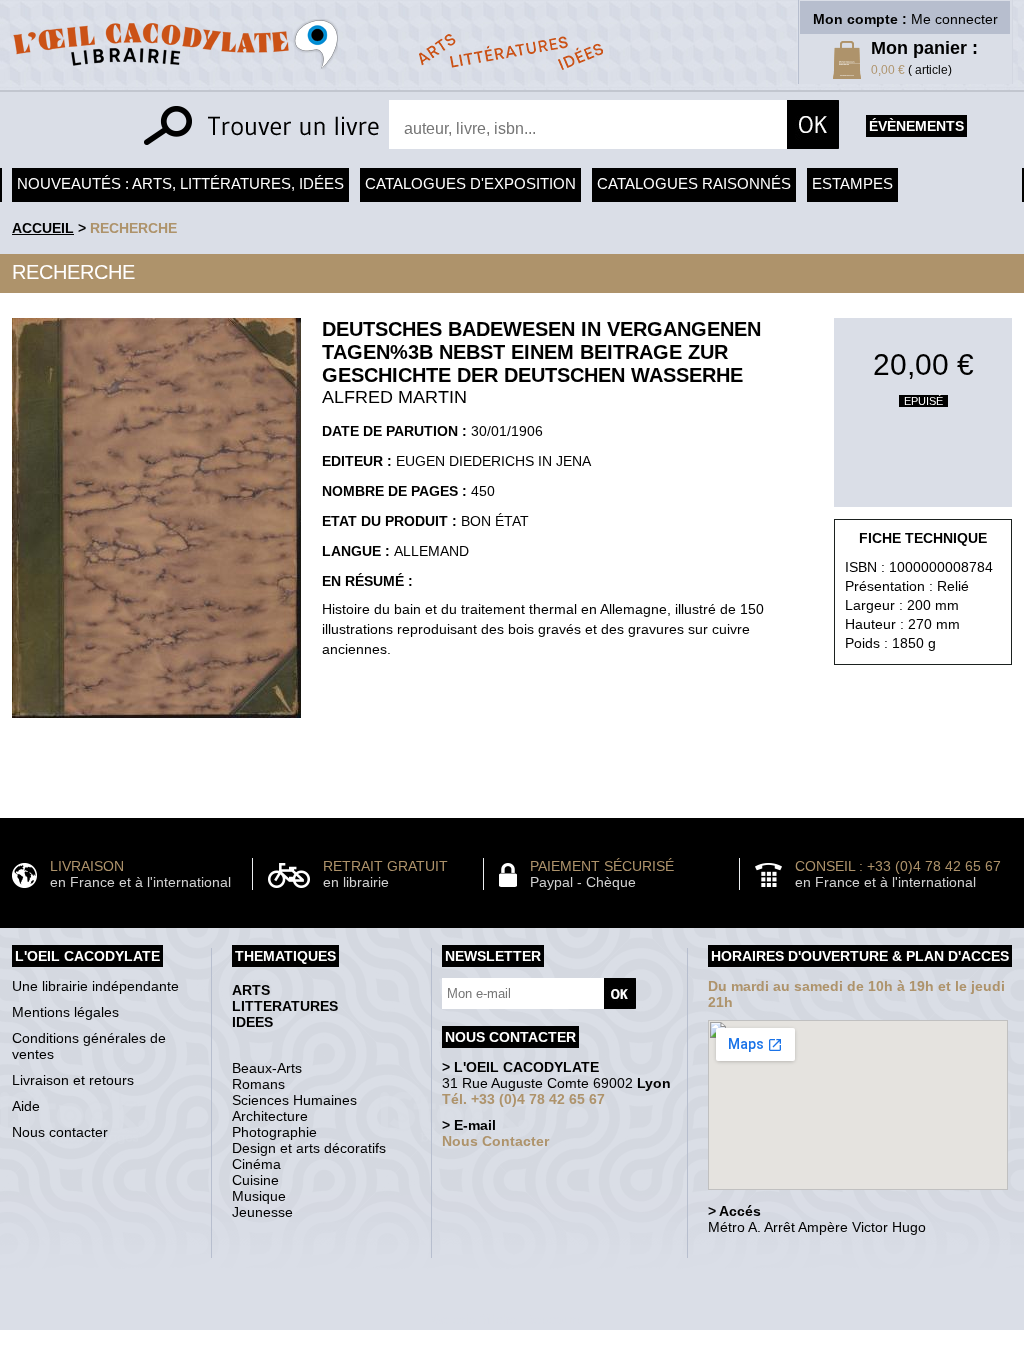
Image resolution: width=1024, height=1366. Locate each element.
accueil (43, 228)
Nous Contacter (495, 1141)
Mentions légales (65, 1012)
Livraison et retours (73, 1080)
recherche (133, 228)
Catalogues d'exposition (470, 183)
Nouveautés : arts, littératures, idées (180, 183)
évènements (916, 126)
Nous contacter (60, 1132)
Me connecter (954, 19)
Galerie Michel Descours (507, 1319)
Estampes (852, 183)
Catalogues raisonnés (694, 183)
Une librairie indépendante (95, 986)
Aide (26, 1106)
